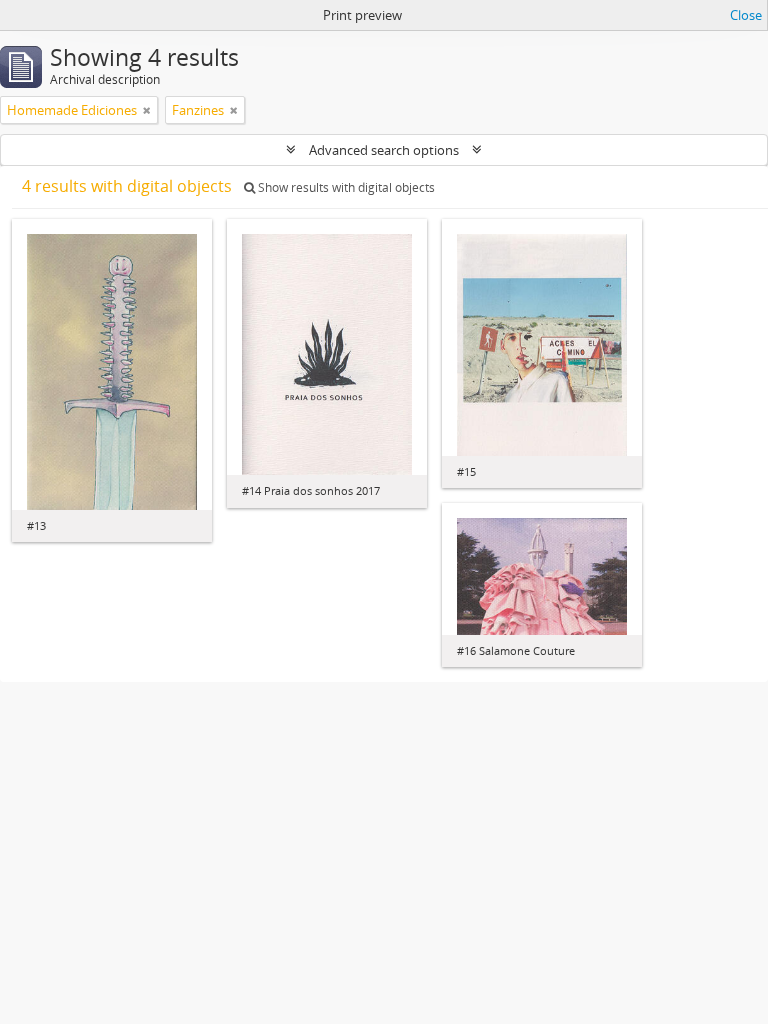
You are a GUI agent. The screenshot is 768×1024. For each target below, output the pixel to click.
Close (746, 15)
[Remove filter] (147, 110)
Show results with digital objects (345, 187)
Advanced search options (384, 150)
